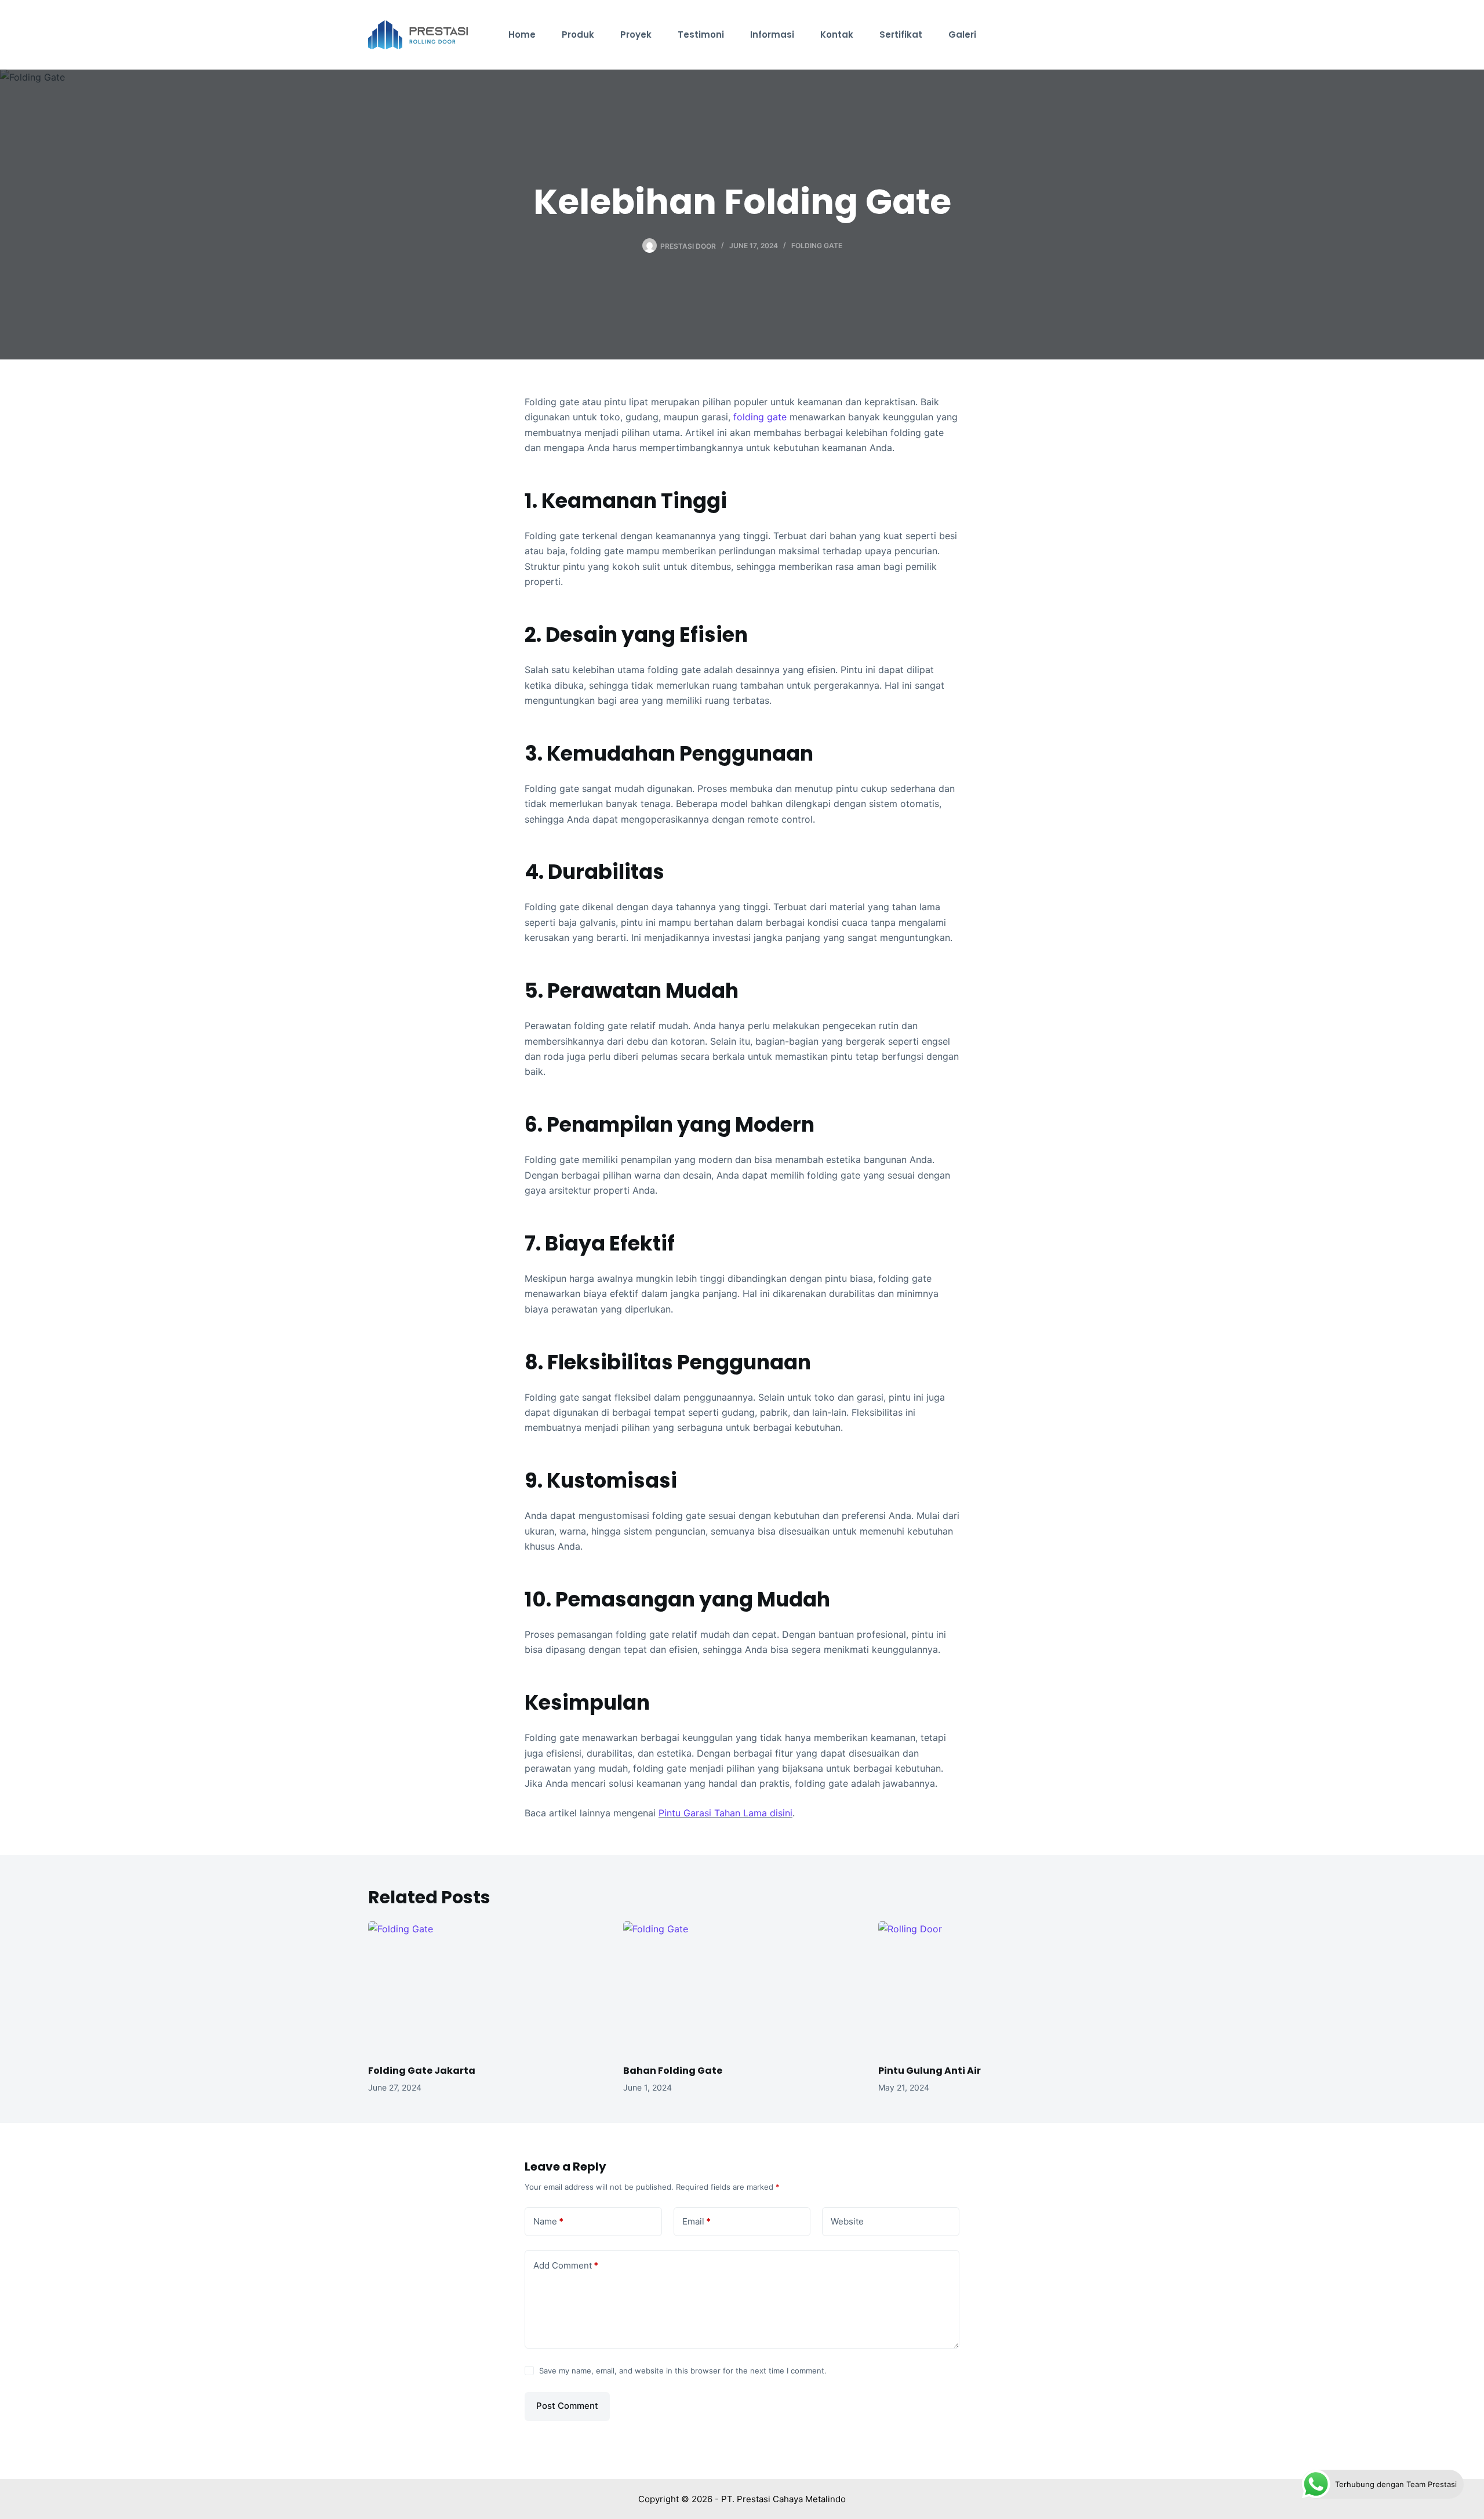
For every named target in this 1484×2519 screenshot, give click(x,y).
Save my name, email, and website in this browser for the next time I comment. (683, 2371)
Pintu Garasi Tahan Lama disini (725, 1813)
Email (696, 2221)
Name (548, 2221)
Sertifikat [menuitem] (901, 34)
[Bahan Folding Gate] (742, 1988)
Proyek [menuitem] (636, 34)
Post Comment (567, 2406)
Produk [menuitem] (578, 34)
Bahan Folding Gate (673, 2071)
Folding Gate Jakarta (422, 2071)
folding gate (760, 417)
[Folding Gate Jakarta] (487, 1988)
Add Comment (566, 2265)
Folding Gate (817, 246)
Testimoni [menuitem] (701, 34)
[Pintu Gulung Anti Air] (997, 1988)
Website (847, 2221)
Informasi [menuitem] (772, 34)
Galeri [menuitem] (962, 34)
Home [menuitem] (522, 34)
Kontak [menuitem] (837, 34)
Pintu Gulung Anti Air (930, 2071)
